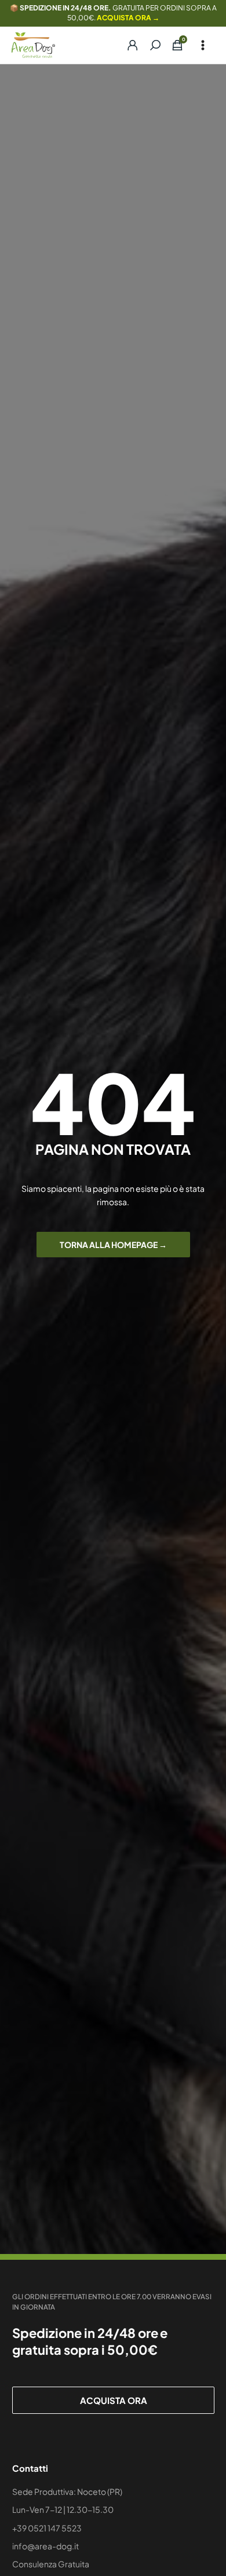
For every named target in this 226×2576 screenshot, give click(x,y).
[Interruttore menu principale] (203, 45)
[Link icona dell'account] (127, 45)
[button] (155, 45)
